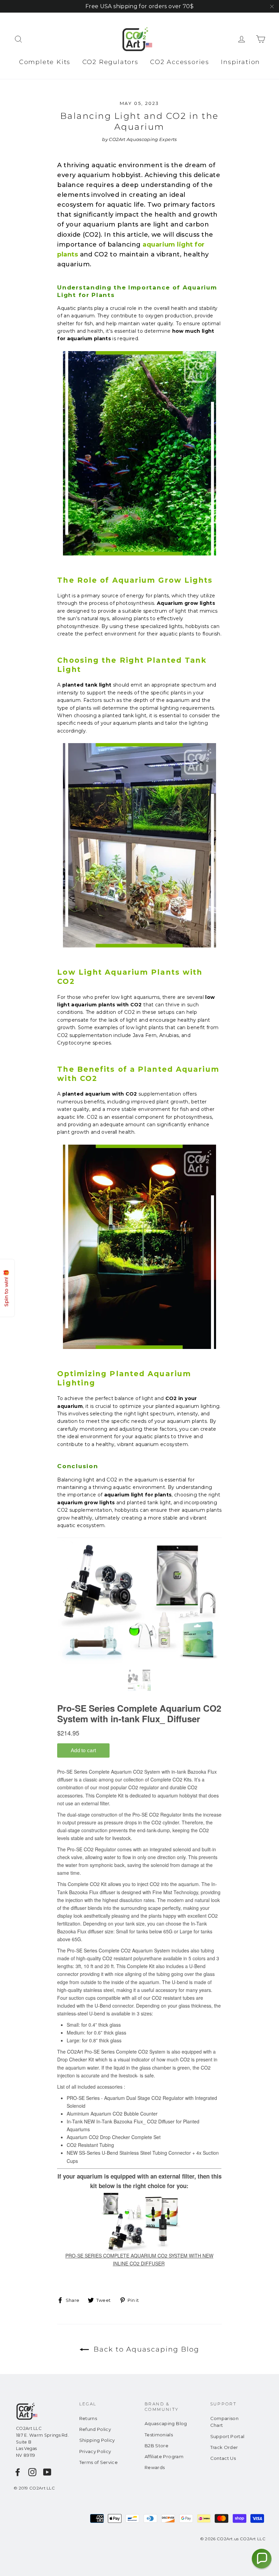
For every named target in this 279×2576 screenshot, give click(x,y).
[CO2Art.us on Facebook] (18, 2472)
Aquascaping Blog (166, 2423)
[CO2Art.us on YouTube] (47, 2472)
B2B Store (157, 2446)
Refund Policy (95, 2429)
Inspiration (240, 62)
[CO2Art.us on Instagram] (32, 2472)
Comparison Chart (225, 2422)
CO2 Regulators (110, 62)
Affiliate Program (164, 2456)
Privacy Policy (95, 2451)
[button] (262, 2559)
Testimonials (159, 2435)
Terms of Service (99, 2462)
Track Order (224, 2447)
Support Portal (227, 2436)
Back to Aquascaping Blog (146, 2349)
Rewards (155, 2467)
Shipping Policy (97, 2440)
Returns (88, 2418)
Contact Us (223, 2458)
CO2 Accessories (180, 62)
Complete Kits (45, 62)
